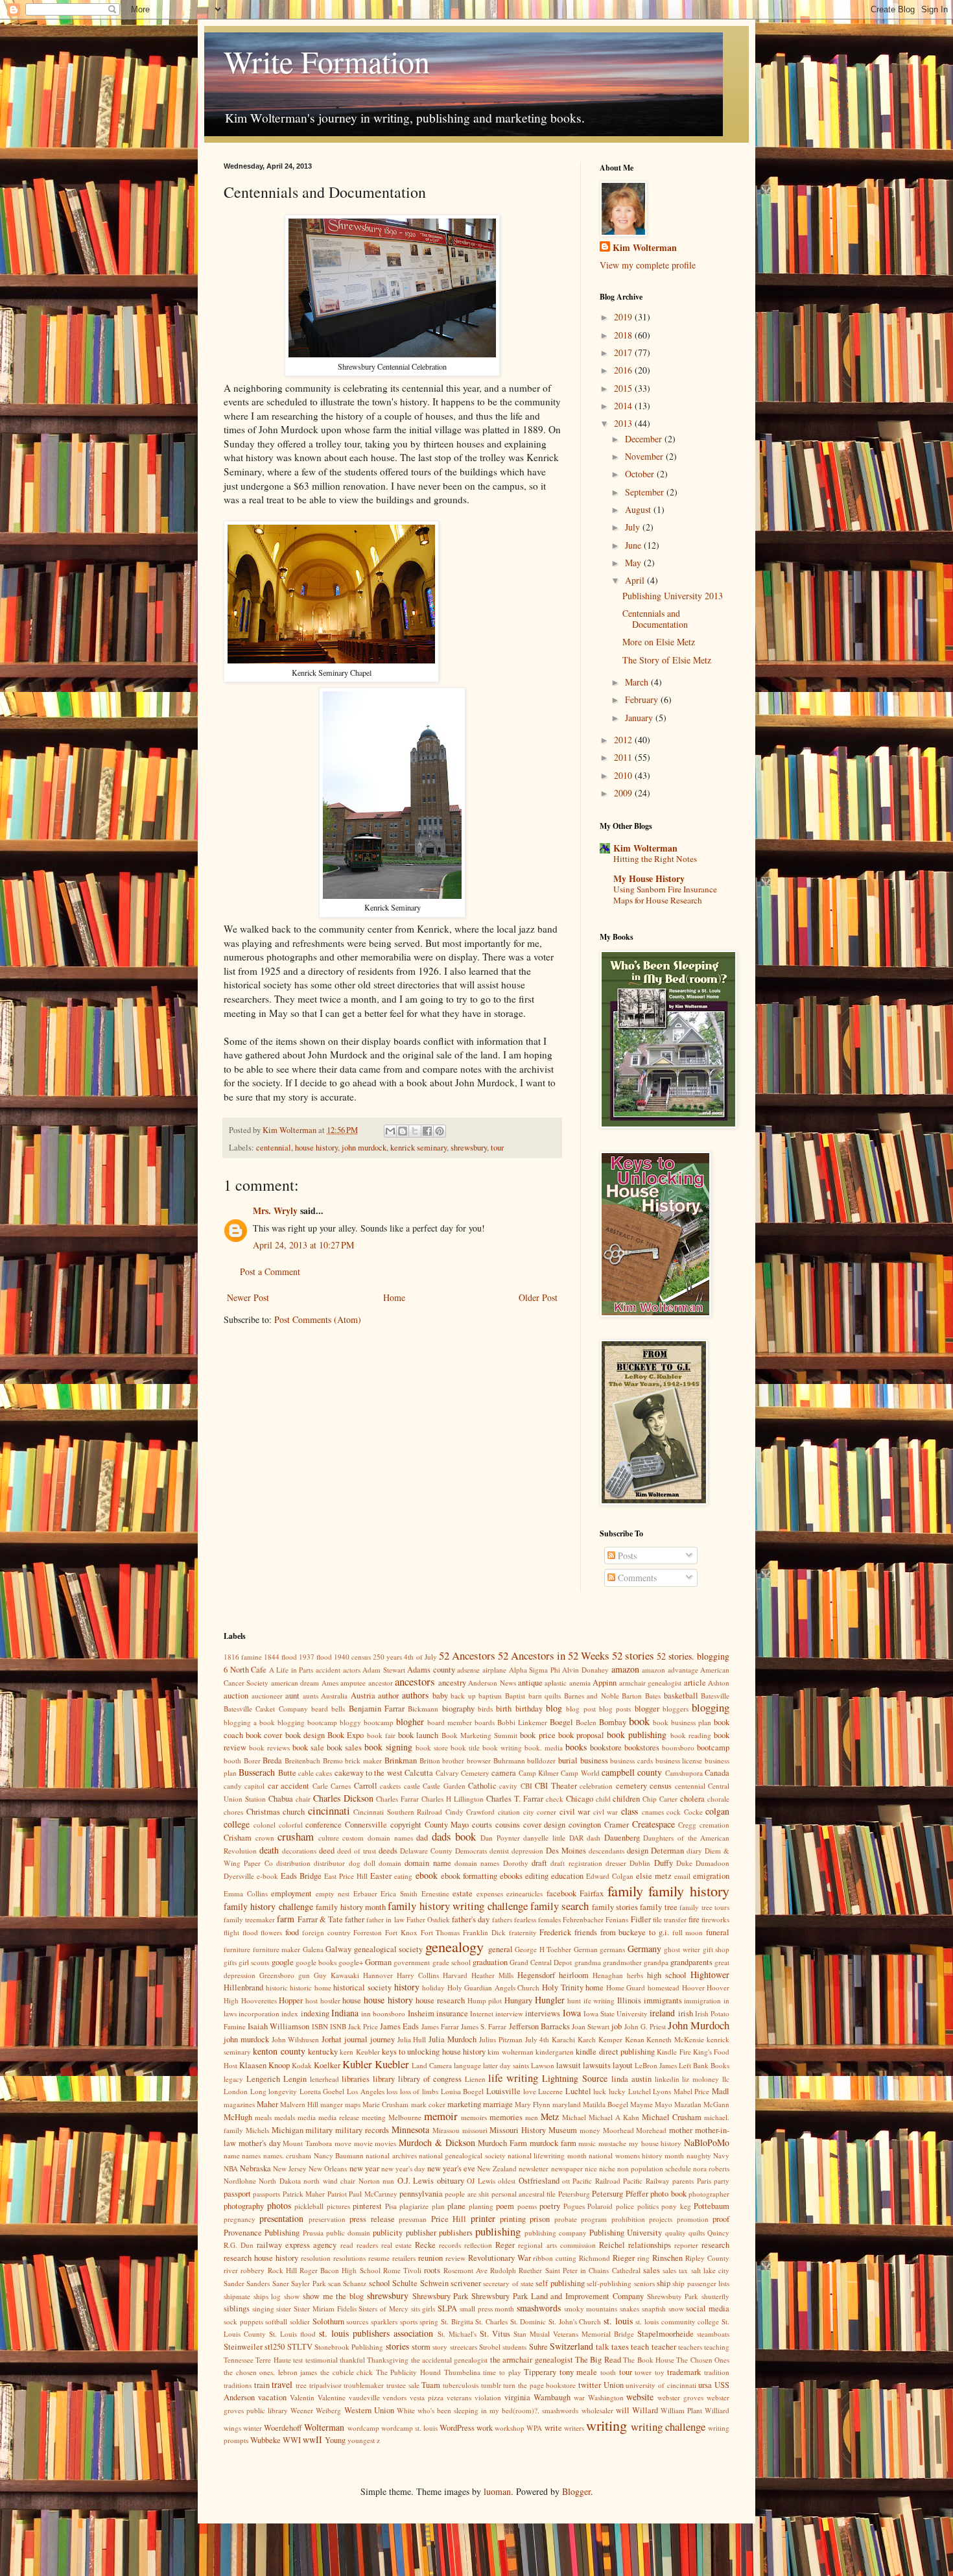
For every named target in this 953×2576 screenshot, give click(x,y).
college (237, 1824)
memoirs (474, 2117)
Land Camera (432, 2065)
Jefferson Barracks (539, 2026)
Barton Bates (641, 1696)
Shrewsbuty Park (673, 2296)
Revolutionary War (500, 2258)
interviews (543, 2013)
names (251, 2155)
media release (339, 2117)
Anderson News (492, 1683)
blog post (581, 1709)
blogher (410, 1722)
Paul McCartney (373, 2194)
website (640, 2397)
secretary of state (508, 2283)
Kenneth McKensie (675, 2039)
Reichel (612, 2245)
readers (367, 2245)
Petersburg (574, 2194)
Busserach (257, 1772)
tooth (608, 2372)
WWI (292, 2440)
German (586, 1949)
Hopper (291, 2000)
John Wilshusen (296, 2039)
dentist (499, 1851)
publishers (456, 2233)
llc (726, 2079)
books (576, 1747)
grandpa (656, 1962)
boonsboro (678, 1747)
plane (456, 2206)
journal (356, 2039)
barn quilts (545, 1696)
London (236, 2091)
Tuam (431, 2385)
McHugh (238, 2117)
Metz (550, 2117)
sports (409, 2321)
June (634, 545)
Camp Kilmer (539, 1773)
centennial (274, 1148)
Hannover (378, 1975)
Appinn (605, 1683)
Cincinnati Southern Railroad (398, 1812)
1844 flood (280, 1657)
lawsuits (597, 2065)
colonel (265, 1825)
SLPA (447, 2308)
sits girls (423, 2308)
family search (559, 1906)
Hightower (710, 1974)
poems (527, 2206)
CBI (526, 1786)
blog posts (615, 1709)
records (450, 2245)
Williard (717, 2410)
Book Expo (346, 1735)
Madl (721, 2091)
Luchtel (578, 2091)
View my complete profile (648, 265)
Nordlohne (240, 2181)
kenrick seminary (418, 1148)
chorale (718, 1799)
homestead (664, 1987)
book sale (308, 1747)
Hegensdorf (536, 1975)
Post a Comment (270, 1271)
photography (244, 2206)
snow (676, 2308)
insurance (452, 2013)
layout (623, 2065)
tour (497, 1148)
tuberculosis (461, 2385)
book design (305, 1735)
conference (324, 1825)
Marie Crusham (385, 2104)
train (262, 2385)
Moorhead (618, 2130)
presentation (281, 2218)
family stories (615, 1907)
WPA (534, 2428)
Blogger (576, 2491)
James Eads (399, 2026)
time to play (502, 2372)
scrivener (466, 2283)
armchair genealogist (650, 1683)
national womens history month (636, 2155)
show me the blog (333, 2296)
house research (440, 2000)
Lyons (662, 2091)
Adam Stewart (384, 1670)
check (555, 1799)
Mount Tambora (307, 2143)
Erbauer (365, 1893)
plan (438, 2206)
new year (364, 2168)
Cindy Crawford (470, 1812)
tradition (717, 2372)
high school (667, 1975)
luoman (497, 2491)
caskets (390, 1786)
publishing (498, 2231)
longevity (283, 2091)
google (283, 1962)
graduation (490, 1962)
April (636, 580)
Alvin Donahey (585, 1670)
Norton (369, 2181)
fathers (502, 1919)
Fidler (641, 1919)
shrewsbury (469, 1148)
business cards (631, 1760)
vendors (394, 2397)
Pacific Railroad (596, 2181)
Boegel (561, 1722)
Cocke (693, 1812)
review (455, 2258)
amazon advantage (670, 1670)
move (343, 2143)
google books (316, 1962)
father (355, 1919)
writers (574, 2428)
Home (394, 1297)
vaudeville (364, 2397)
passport (237, 2194)
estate (463, 1893)
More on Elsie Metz (659, 642)
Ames (330, 1683)
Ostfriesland (539, 2181)
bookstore (606, 1747)
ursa (705, 2385)
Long (258, 2091)
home (594, 1987)
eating (403, 1876)
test (298, 2360)
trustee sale (403, 2385)
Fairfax (592, 1893)
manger (332, 2104)
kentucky (323, 2052)
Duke (684, 1863)
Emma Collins (246, 1893)
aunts (311, 1696)
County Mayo (447, 1825)
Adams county (431, 1670)
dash (594, 1838)
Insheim (421, 2013)
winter (253, 2428)
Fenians (617, 1919)
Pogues (574, 2206)
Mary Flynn (533, 2104)
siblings (237, 2308)
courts (482, 1825)
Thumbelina (462, 2372)
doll (370, 1863)
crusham (296, 1836)
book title (465, 1747)
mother (681, 2130)
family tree (658, 1907)
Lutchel (640, 2091)
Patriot (337, 2194)
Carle (320, 1786)
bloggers (676, 1709)
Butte (287, 1773)
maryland (567, 2104)
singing (263, 2308)
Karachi (563, 2039)
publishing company (556, 2233)
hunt (574, 2000)
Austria (363, 1696)
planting (481, 2206)
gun (304, 1975)
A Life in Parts (291, 1670)
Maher (267, 2104)
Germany (644, 1949)
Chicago (580, 1799)
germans (612, 1949)
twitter (590, 2385)
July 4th (537, 2039)
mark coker (428, 2104)
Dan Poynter (500, 1838)
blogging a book (249, 1722)
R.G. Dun (239, 2245)
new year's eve (451, 2168)
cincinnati (329, 1810)
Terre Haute (273, 2360)
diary (694, 1851)
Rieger (624, 2258)
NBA (231, 2168)
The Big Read (598, 2360)
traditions (238, 2385)
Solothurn (328, 2321)
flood (250, 1932)
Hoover (693, 1987)
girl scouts (254, 1962)
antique (530, 1683)
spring (429, 2321)
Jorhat (332, 2039)
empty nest (333, 1893)
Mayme (641, 2104)
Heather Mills (492, 1975)
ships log (267, 2296)
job (617, 2026)
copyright (406, 1825)
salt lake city (710, 2270)
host (312, 2000)
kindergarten (555, 2052)
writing (606, 2425)
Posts (626, 1556)
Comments (636, 1578)
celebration (596, 1786)
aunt (292, 1696)
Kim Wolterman (645, 248)
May (634, 563)
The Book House (649, 2360)
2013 (624, 423)
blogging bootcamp (307, 1722)
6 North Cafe (245, 1670)
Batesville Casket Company (266, 1709)
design (638, 1851)
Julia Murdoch (453, 2039)
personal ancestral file (524, 2194)
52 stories (633, 1655)
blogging (711, 1707)
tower (643, 2372)
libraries (356, 2079)
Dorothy (516, 1863)
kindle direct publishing (615, 2052)
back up (463, 1696)
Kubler (357, 2064)
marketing (464, 2104)
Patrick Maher (304, 2194)
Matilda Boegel (606, 2104)
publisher (421, 2233)
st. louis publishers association (376, 2333)
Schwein (434, 2283)
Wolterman (324, 2427)
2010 (624, 775)
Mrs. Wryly (275, 1210)
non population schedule (654, 2168)
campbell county (632, 1772)
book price (537, 1735)
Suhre (538, 2347)
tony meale (579, 2372)
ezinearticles (524, 1893)
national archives (391, 2155)
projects (661, 2219)
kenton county (279, 2051)
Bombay (613, 1722)
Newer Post (248, 1297)
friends (586, 1932)
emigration (711, 1876)
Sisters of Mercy (383, 2308)
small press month (487, 2308)
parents (683, 2181)
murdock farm (553, 2143)
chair (303, 1799)
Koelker (327, 2065)
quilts (697, 2233)
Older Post (538, 1297)
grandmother (622, 1962)
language (467, 2065)
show (292, 2296)
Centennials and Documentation (655, 619)
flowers (271, 1932)
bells (338, 1709)
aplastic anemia (567, 1683)
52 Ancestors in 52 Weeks (554, 1655)
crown (265, 1838)
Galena (313, 1949)
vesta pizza (427, 2397)
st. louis (618, 2321)
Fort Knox (401, 1932)
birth (504, 1709)
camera (504, 1773)
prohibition (628, 2219)
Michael (574, 2117)
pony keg (676, 2206)
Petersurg (607, 2194)
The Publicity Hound (408, 2372)
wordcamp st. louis (409, 2428)
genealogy (454, 1946)
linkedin (667, 2079)
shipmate (237, 2296)
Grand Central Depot (541, 1962)
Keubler (368, 2052)
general (500, 1949)
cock (674, 1812)
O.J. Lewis (416, 2181)
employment (291, 1893)
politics (648, 2206)
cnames (653, 1812)
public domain (348, 2233)
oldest (507, 2181)
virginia (517, 2397)
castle (412, 1786)
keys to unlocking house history (434, 2052)
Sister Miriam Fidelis (325, 2308)
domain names (477, 1863)
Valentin (302, 2397)
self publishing (560, 2283)
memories (506, 2117)
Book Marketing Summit (479, 1735)
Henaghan (608, 1975)
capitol (254, 1786)
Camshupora (684, 1773)
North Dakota (279, 2181)
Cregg (687, 1825)
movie (363, 2143)
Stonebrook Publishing (349, 2347)
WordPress (457, 2428)
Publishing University (626, 2233)
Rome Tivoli (402, 2270)
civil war (575, 1812)
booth (232, 1760)
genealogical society (389, 1949)
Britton (430, 1760)
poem (505, 2206)
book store (432, 1747)
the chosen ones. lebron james (270, 2372)
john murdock (364, 1148)
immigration (702, 2000)
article (695, 1683)
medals (285, 2117)
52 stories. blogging (693, 1656)
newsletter (534, 2168)
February (643, 699)
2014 (624, 406)
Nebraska (255, 2168)
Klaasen (253, 2065)
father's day (471, 1919)
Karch (587, 2039)
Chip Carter (660, 1799)
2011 (624, 757)
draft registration (576, 1863)
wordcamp (363, 2428)
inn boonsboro (383, 2013)
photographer (709, 2194)
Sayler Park (308, 2283)
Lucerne (550, 2091)
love (530, 2091)
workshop (510, 2428)
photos (279, 2205)
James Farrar (440, 2026)
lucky (617, 2091)
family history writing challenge (457, 1906)
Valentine (332, 2397)
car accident (288, 1786)
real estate (396, 2245)
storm (421, 2347)
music (587, 2143)
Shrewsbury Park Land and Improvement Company (558, 2296)
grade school (452, 1962)
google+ (351, 1962)
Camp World (580, 1773)
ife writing (599, 2000)
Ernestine (435, 1893)
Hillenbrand (243, 1987)
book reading (691, 1735)
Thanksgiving (388, 2360)
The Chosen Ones (703, 2360)
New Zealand (497, 2168)
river (231, 2270)
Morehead (651, 2130)
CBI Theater (556, 1786)
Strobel (490, 2347)
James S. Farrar (484, 2026)
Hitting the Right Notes (655, 859)
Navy (721, 2155)
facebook (561, 1893)
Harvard (455, 1975)
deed (327, 1851)
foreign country (326, 1932)
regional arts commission (557, 2245)
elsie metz (654, 1876)
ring (643, 2258)
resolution (316, 2258)
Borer (252, 1760)
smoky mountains (591, 2308)
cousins (508, 1825)
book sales (344, 1747)
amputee (353, 1683)
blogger (647, 1709)
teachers (690, 2347)
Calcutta (419, 1773)
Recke (425, 2245)
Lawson (543, 2065)
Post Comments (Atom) (318, 1319)
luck (600, 2091)
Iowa (572, 2013)
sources (357, 2321)
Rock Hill (282, 2270)
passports (266, 2194)
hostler (330, 2000)
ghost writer (682, 1949)
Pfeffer (637, 2194)
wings (232, 2428)
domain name (428, 1863)
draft (539, 1863)
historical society (362, 1987)
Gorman (378, 1962)
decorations (299, 1851)
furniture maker (277, 1949)
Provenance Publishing (262, 2233)
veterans (459, 2397)
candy (233, 1786)
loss (392, 2091)
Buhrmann (509, 1760)
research (715, 2245)
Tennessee (239, 2360)
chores (233, 1812)
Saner (281, 2283)
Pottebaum (712, 2206)
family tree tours (704, 1907)
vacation (272, 2397)
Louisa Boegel (463, 2091)
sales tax (675, 2270)
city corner (540, 1812)
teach (640, 2347)
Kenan (635, 2039)
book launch (418, 1735)
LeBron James (656, 2065)
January (640, 718)
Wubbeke (265, 2440)
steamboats (713, 2334)
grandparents (691, 1962)
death (269, 1850)
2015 (624, 388)
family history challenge (268, 1906)
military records (362, 2130)
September (646, 492)
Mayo (664, 2104)
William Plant (681, 2410)
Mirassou (446, 2130)
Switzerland (571, 2346)
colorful (291, 1825)
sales (652, 2270)
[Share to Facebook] (427, 1131)
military (319, 2130)
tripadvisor (325, 2385)
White (406, 2410)
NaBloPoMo (707, 2142)
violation (488, 2397)
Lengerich (263, 2079)
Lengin (295, 2079)
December (645, 439)
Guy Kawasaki (336, 1975)
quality (676, 2233)
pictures (338, 2206)
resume (379, 2258)
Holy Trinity (563, 1987)
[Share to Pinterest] (440, 1131)
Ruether (530, 2270)
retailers (404, 2258)
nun (388, 2181)
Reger (505, 2245)
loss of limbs (419, 2091)
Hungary (518, 2000)
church (294, 1812)
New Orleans (328, 2168)
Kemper (610, 2039)
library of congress (430, 2079)
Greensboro (277, 1975)
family (625, 1890)
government (412, 1962)
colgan (717, 1811)
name (232, 2155)
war (579, 2397)
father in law (385, 1919)
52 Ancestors (467, 1655)
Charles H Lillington (453, 1799)
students (514, 2347)
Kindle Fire (674, 2052)
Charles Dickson (343, 1798)
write (553, 2428)
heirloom (574, 1975)
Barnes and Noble (592, 1696)
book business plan (682, 1722)
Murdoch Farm (502, 2143)
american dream (295, 1683)
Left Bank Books (704, 2065)
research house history (261, 2258)
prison (540, 2219)
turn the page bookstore (539, 2385)
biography (458, 1709)
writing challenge (668, 2427)
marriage (498, 2104)
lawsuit (569, 2065)
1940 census (352, 1657)
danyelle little (544, 1838)
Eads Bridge (301, 1876)
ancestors (415, 1681)
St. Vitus (495, 2334)
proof (721, 2219)
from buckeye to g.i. (635, 1932)
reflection (478, 2245)
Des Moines (566, 1851)
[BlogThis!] (403, 1131)
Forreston (368, 1932)
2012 (624, 740)
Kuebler (392, 2064)
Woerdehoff (283, 2428)
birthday (529, 1709)
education (567, 1876)
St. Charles (491, 2321)
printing (513, 2219)
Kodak (302, 2065)
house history (316, 1148)
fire (694, 1919)
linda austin (631, 2079)
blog (554, 1708)
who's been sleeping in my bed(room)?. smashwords (498, 2410)
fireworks (715, 1919)
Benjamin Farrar (377, 1709)
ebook (427, 1875)
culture (329, 1838)
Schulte (405, 2283)
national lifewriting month (547, 2155)
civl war (606, 1812)
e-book (267, 1876)
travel (282, 2384)
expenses (490, 1893)
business (594, 1760)
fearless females (537, 1919)
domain (390, 1863)
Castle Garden (444, 1786)
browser (479, 1760)
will (623, 2410)
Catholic (482, 1786)
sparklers (384, 2321)
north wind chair (329, 2181)
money (590, 2130)
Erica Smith (399, 1893)
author (388, 1696)
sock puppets (243, 2321)
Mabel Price (692, 2091)
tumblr (491, 2385)
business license (679, 1760)
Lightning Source (575, 2078)
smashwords (539, 2308)
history (407, 1987)
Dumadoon (712, 1863)
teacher (664, 2347)
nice (591, 2168)
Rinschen (667, 2258)
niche (607, 2168)
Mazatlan (688, 2104)
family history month (351, 1907)
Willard (645, 2410)
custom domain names (377, 1838)
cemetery (631, 1786)
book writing (502, 1747)
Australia (334, 1696)
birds (485, 1709)
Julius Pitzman (501, 2039)
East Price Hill (346, 1876)
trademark (684, 2372)
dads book (454, 1836)
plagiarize (414, 2206)
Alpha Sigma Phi (535, 1670)
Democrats (471, 1851)
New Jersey (290, 2168)
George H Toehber (543, 1949)
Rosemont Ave (465, 2270)
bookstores (642, 1747)
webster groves (680, 2397)
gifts (230, 1962)
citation (509, 1812)
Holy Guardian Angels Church (494, 1987)
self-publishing (609, 2283)
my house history (655, 2143)
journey (382, 2039)
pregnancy (240, 2219)
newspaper (567, 2168)
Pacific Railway (646, 2181)
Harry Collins (418, 1975)
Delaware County (426, 1851)
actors (352, 1670)
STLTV (300, 2347)
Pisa (391, 2206)
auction (236, 1696)
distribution (293, 1863)
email (682, 1876)
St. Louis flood (292, 2334)
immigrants (663, 2000)
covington (585, 1825)
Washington (606, 2397)
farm (286, 1919)
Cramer (617, 1825)
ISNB (338, 2026)
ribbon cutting (555, 2258)
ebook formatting (469, 1876)
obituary (451, 2181)
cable (306, 1773)
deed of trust (357, 1851)
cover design (545, 1825)
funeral (718, 1932)
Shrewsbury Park (441, 2296)
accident (328, 1670)
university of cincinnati (661, 2385)
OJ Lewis (481, 2181)
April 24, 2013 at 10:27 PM (303, 1245)
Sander (234, 2283)
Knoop (279, 2065)
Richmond (594, 2258)
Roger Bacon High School (340, 2270)
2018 (624, 335)
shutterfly (715, 2296)
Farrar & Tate (320, 1919)
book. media (544, 1747)
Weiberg (328, 2410)
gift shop (716, 1949)
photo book (668, 2194)
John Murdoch (699, 2025)
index (290, 2013)
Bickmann (423, 1709)
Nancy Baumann (339, 2155)
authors (415, 1695)
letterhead (324, 2079)
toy (660, 2372)
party (722, 2181)
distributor (329, 1863)
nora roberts (711, 2168)
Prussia (313, 2233)
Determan (667, 1851)
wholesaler (597, 2410)
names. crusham (287, 2155)
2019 (624, 317)
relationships (650, 2245)
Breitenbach (302, 1760)
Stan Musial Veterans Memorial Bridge (574, 2334)
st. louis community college (677, 2321)
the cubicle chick (347, 2372)
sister (284, 2308)
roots (432, 2270)
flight (231, 1932)
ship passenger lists (701, 2283)
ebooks (511, 1876)
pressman (413, 2219)
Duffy (664, 1863)
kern (347, 2052)
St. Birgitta (457, 2321)
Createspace (653, 1824)
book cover (264, 1735)
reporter (686, 2245)
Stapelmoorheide (665, 2334)
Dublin (640, 1863)
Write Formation (327, 61)
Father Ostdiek (428, 1919)
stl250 (275, 2347)
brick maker (363, 1760)
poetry (550, 2206)
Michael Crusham (672, 2117)
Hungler (550, 2000)
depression (527, 1851)
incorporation (259, 2013)
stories (397, 2346)
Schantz (355, 2283)
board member (450, 1722)
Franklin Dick (484, 1932)
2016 (624, 370)
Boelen (586, 1722)
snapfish (654, 2308)
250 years (387, 1657)
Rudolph (503, 2270)
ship (664, 2283)
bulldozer (541, 1760)
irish (686, 2013)
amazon (625, 1669)
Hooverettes (259, 2000)
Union (614, 2385)
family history (689, 1890)
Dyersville (239, 1876)
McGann (716, 2104)
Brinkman (401, 1760)
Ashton (719, 1683)
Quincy (718, 2233)
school (380, 2283)
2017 (624, 352)
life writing (513, 2078)
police (625, 2206)
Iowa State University (616, 2013)
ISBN (320, 2026)
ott (566, 2181)
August (639, 509)
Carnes (341, 1786)
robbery (253, 2270)
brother (453, 1760)
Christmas (263, 1812)
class (629, 1811)
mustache (612, 2143)
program (594, 2219)
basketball (681, 1696)
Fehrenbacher (583, 1919)
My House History (649, 878)
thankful (352, 2360)
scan (335, 2283)
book (639, 1721)
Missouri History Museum (533, 2130)
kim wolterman (510, 2052)
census (661, 1786)
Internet (482, 2013)
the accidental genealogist (450, 2360)
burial (568, 1760)
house (352, 2000)
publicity (388, 2233)
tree (301, 2385)
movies (385, 2143)
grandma (588, 1962)
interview (509, 2013)
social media (708, 2308)
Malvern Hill (299, 2104)
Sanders (258, 2283)
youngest (361, 2440)
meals (263, 2117)
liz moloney (700, 2079)
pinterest (367, 2206)
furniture (237, 1949)
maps (353, 2104)
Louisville (503, 2091)
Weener (302, 2410)
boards (485, 1722)
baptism (490, 1696)
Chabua (281, 1799)
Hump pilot (485, 2000)
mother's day (260, 2143)
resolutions (349, 2258)
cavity (508, 1786)
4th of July (420, 1657)
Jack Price (363, 2026)
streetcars (464, 2347)
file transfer (670, 1919)
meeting (374, 2117)
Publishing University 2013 (673, 596)
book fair (381, 1735)
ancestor (381, 1683)
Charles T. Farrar (515, 1799)
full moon (688, 1932)
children (626, 1799)
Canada (717, 1773)
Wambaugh (552, 2397)
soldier (300, 2321)
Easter (381, 1876)
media (307, 2117)
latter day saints (506, 2065)
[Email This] (390, 1131)
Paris (704, 2181)
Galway (338, 1949)
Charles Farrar (397, 1799)
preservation (327, 2219)
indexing (315, 2013)
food (292, 1932)
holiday (433, 1987)
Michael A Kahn (614, 2117)
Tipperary (540, 2372)
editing (537, 1876)
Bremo (333, 1760)
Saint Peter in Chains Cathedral (593, 2270)
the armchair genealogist (532, 2360)
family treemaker (249, 1919)
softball (276, 2321)
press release (372, 2219)
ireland (662, 2013)
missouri (475, 2130)
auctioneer (267, 1696)
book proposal (581, 1735)
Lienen (475, 2079)
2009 (624, 793)
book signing (388, 1747)
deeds (388, 1851)
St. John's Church (575, 2321)
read (347, 2245)
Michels (257, 2130)
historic (277, 1987)
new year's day (403, 2168)
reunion (430, 2258)
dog (355, 1863)
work (485, 2428)
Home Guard (626, 1987)
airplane (494, 1670)
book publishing (637, 1735)
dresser (616, 1863)
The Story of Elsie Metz (667, 660)
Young (335, 2440)
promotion (693, 2219)
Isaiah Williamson (278, 2026)
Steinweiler (243, 2347)
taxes (620, 2347)
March (638, 682)
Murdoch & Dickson (437, 2142)
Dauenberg (622, 1838)
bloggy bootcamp (367, 1722)
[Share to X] (415, 1131)
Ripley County (707, 2258)
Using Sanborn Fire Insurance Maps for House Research (665, 895)
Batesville (715, 1696)
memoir (441, 2116)
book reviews (269, 1747)
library (384, 2079)
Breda (272, 1760)
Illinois (629, 2000)
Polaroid (600, 2206)
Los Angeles (366, 2091)
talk (602, 2347)
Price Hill (449, 2219)
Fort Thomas (441, 1932)
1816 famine (243, 1657)
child (603, 1799)
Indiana (345, 2013)
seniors (644, 2283)
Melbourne (405, 2117)
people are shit (467, 2194)
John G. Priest (645, 2026)
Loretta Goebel (322, 2091)
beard (320, 1709)
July (634, 527)
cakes (324, 1773)
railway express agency (297, 2245)
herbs (635, 1975)
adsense (468, 1670)
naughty (699, 2155)
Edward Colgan (610, 1876)
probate (566, 2219)
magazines (239, 2104)
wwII (312, 2439)
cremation (714, 1825)
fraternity (523, 1932)
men (532, 2117)
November (645, 456)
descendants (606, 1851)
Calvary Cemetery (463, 1773)
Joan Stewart (591, 2026)
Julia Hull (412, 2039)
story (440, 2347)
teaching (717, 2347)
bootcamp (713, 1747)
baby (440, 1696)
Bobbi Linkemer (522, 1722)
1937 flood (315, 1657)
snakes (629, 2308)
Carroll (366, 1786)
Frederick (555, 1932)
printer (483, 2218)
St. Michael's (457, 2334)
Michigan (288, 2130)
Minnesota (410, 2129)
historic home (311, 1987)
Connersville (366, 1825)
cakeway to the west (369, 1773)
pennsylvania (421, 2194)
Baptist (515, 1696)
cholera (692, 1799)
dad (422, 1838)
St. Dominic (528, 2321)
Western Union (369, 2410)
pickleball (309, 2206)
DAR (576, 1838)
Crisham (238, 1838)
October (641, 474)
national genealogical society (462, 2155)
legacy (233, 2079)
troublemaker (364, 2385)
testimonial (322, 2360)
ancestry (452, 1683)
